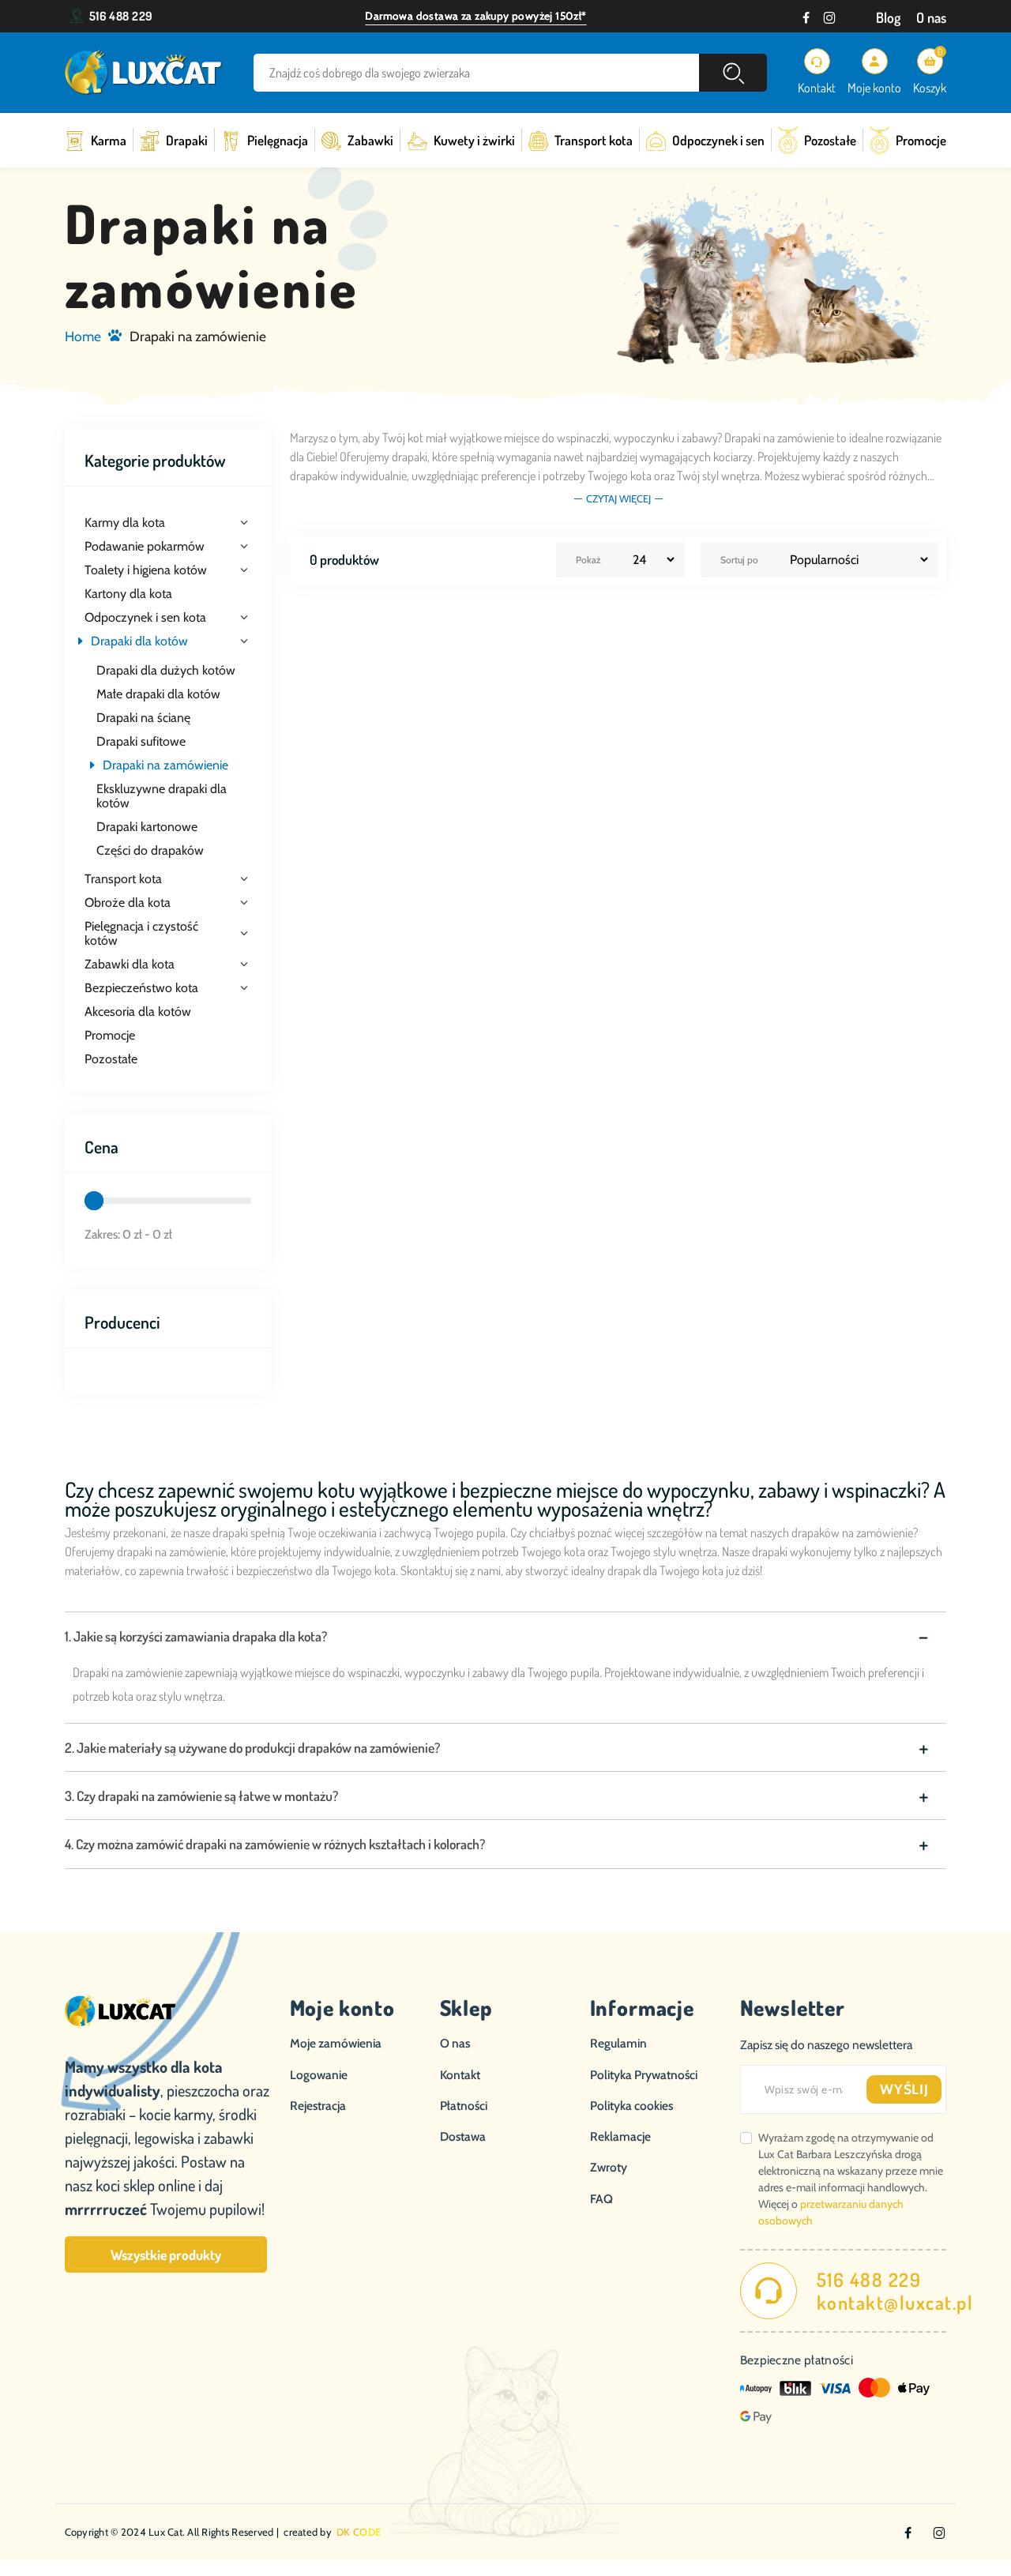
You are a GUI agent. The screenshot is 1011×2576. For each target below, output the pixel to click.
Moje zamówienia (336, 2043)
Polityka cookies (631, 2106)
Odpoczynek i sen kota (145, 618)
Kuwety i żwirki (474, 140)
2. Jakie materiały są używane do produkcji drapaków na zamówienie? (252, 1747)
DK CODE (359, 2532)
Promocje (921, 140)
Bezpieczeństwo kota (141, 988)
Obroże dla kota (128, 903)
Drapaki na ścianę (143, 718)
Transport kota (594, 140)
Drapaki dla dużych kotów (166, 671)
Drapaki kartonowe (147, 827)
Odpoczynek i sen (718, 140)
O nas (931, 17)
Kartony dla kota (128, 594)
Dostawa (463, 2136)
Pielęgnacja (278, 140)
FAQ (601, 2199)
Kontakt (460, 2075)
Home (83, 336)
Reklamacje (620, 2136)
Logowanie (319, 2075)
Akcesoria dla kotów (138, 1012)
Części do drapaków (150, 851)
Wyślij (904, 2089)
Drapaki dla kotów (139, 641)
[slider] (94, 1201)
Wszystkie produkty (166, 2254)
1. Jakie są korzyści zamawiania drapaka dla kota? (196, 1636)
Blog (888, 17)
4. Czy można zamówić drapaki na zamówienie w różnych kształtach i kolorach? (275, 1844)
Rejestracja (318, 2106)
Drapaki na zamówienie (165, 765)
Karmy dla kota (125, 523)
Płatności (464, 2106)
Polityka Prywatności (644, 2075)
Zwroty (609, 2167)
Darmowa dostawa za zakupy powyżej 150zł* (475, 16)
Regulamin (618, 2043)
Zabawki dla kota (130, 965)
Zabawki (370, 140)
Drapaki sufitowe (141, 742)
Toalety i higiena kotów (146, 570)
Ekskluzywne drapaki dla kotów (162, 796)
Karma (109, 140)
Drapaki (187, 140)
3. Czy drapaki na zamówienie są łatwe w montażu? (201, 1796)
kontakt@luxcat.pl (895, 2303)
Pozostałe (830, 140)
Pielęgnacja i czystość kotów (141, 934)
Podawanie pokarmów (145, 547)
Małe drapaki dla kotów (158, 694)
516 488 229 (121, 16)
